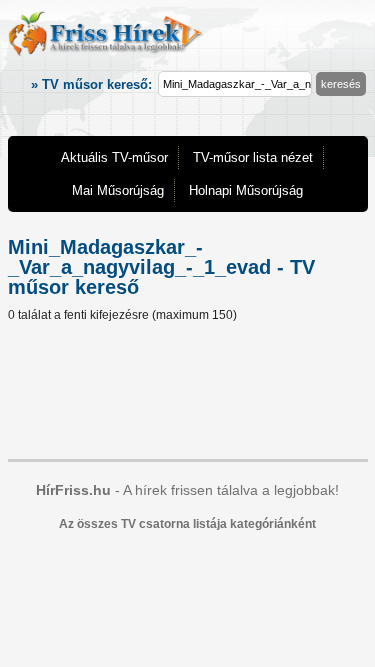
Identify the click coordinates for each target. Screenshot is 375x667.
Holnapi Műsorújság (246, 190)
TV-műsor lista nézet (253, 157)
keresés (341, 84)
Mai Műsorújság (118, 190)
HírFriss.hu (73, 490)
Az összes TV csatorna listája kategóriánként (187, 524)
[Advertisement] (188, 394)
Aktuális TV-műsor (114, 157)
